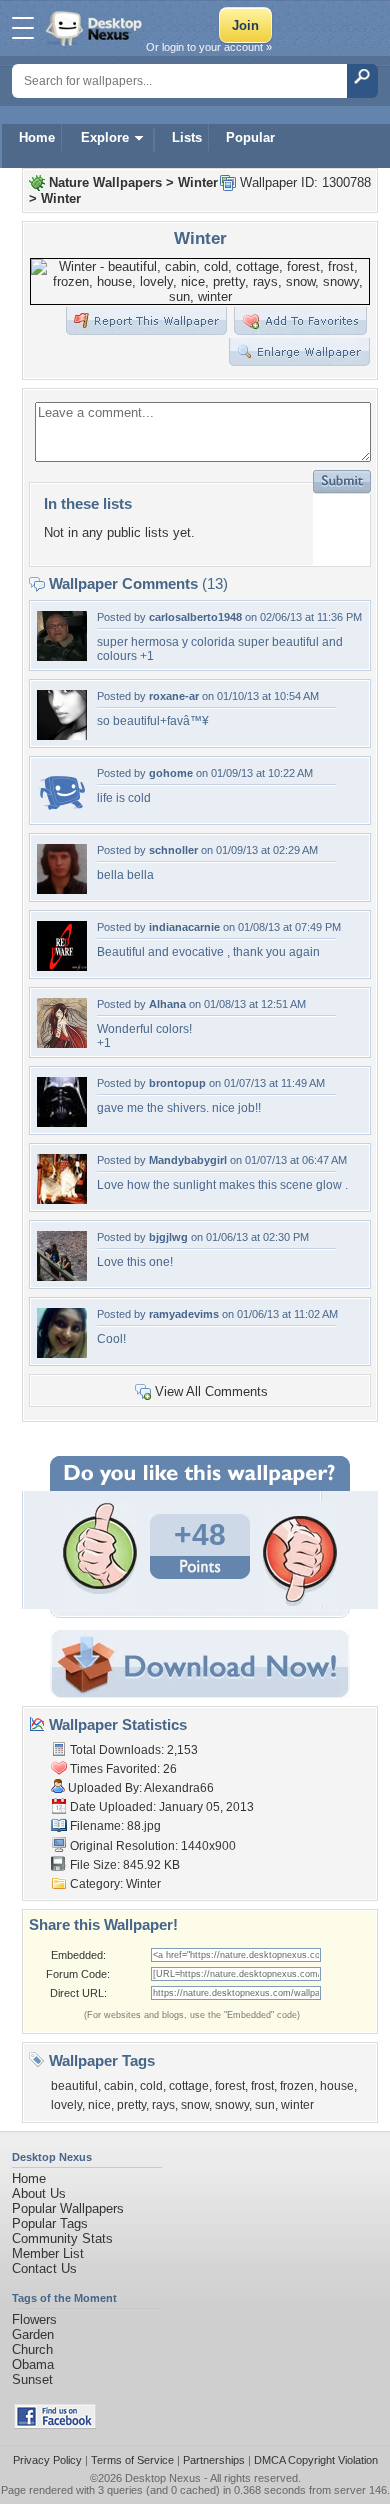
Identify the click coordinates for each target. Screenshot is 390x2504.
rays (163, 2105)
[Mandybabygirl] (62, 1199)
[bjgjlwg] (62, 1276)
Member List (48, 2253)
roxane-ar (174, 696)
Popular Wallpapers (68, 2208)
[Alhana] (62, 1043)
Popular (250, 137)
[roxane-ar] (62, 735)
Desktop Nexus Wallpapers (96, 28)
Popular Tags (50, 2223)
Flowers (34, 2319)
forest (230, 2086)
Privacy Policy (47, 2460)
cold (151, 2086)
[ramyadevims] (62, 1353)
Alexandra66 (179, 1788)
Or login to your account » (209, 47)
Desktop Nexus (163, 2478)
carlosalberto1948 (195, 617)
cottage (189, 2086)
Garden (33, 2334)
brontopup (177, 1083)
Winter (198, 182)
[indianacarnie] (62, 966)
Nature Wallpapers (105, 182)
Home (37, 137)
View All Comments (211, 1391)
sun (265, 2105)
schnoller (173, 850)
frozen (297, 2086)
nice (99, 2105)
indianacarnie (184, 927)
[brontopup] (62, 1122)
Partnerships (214, 2460)
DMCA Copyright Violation (316, 2460)
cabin (119, 2086)
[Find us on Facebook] (55, 2424)
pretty (131, 2105)
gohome (171, 773)
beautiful (74, 2086)
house (337, 2086)
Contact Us (44, 2268)
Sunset (32, 2379)
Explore (105, 137)
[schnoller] (62, 889)
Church (32, 2349)
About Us (39, 2193)
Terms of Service (132, 2460)
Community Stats (62, 2238)
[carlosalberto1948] (62, 656)
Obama (33, 2364)
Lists (187, 137)
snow (195, 2105)
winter (297, 2105)
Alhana (167, 1004)
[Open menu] (23, 28)
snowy (232, 2105)
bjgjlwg (168, 1237)
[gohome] (62, 812)
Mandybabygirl (188, 1160)
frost (262, 2086)
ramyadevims (184, 1314)
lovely (66, 2105)
